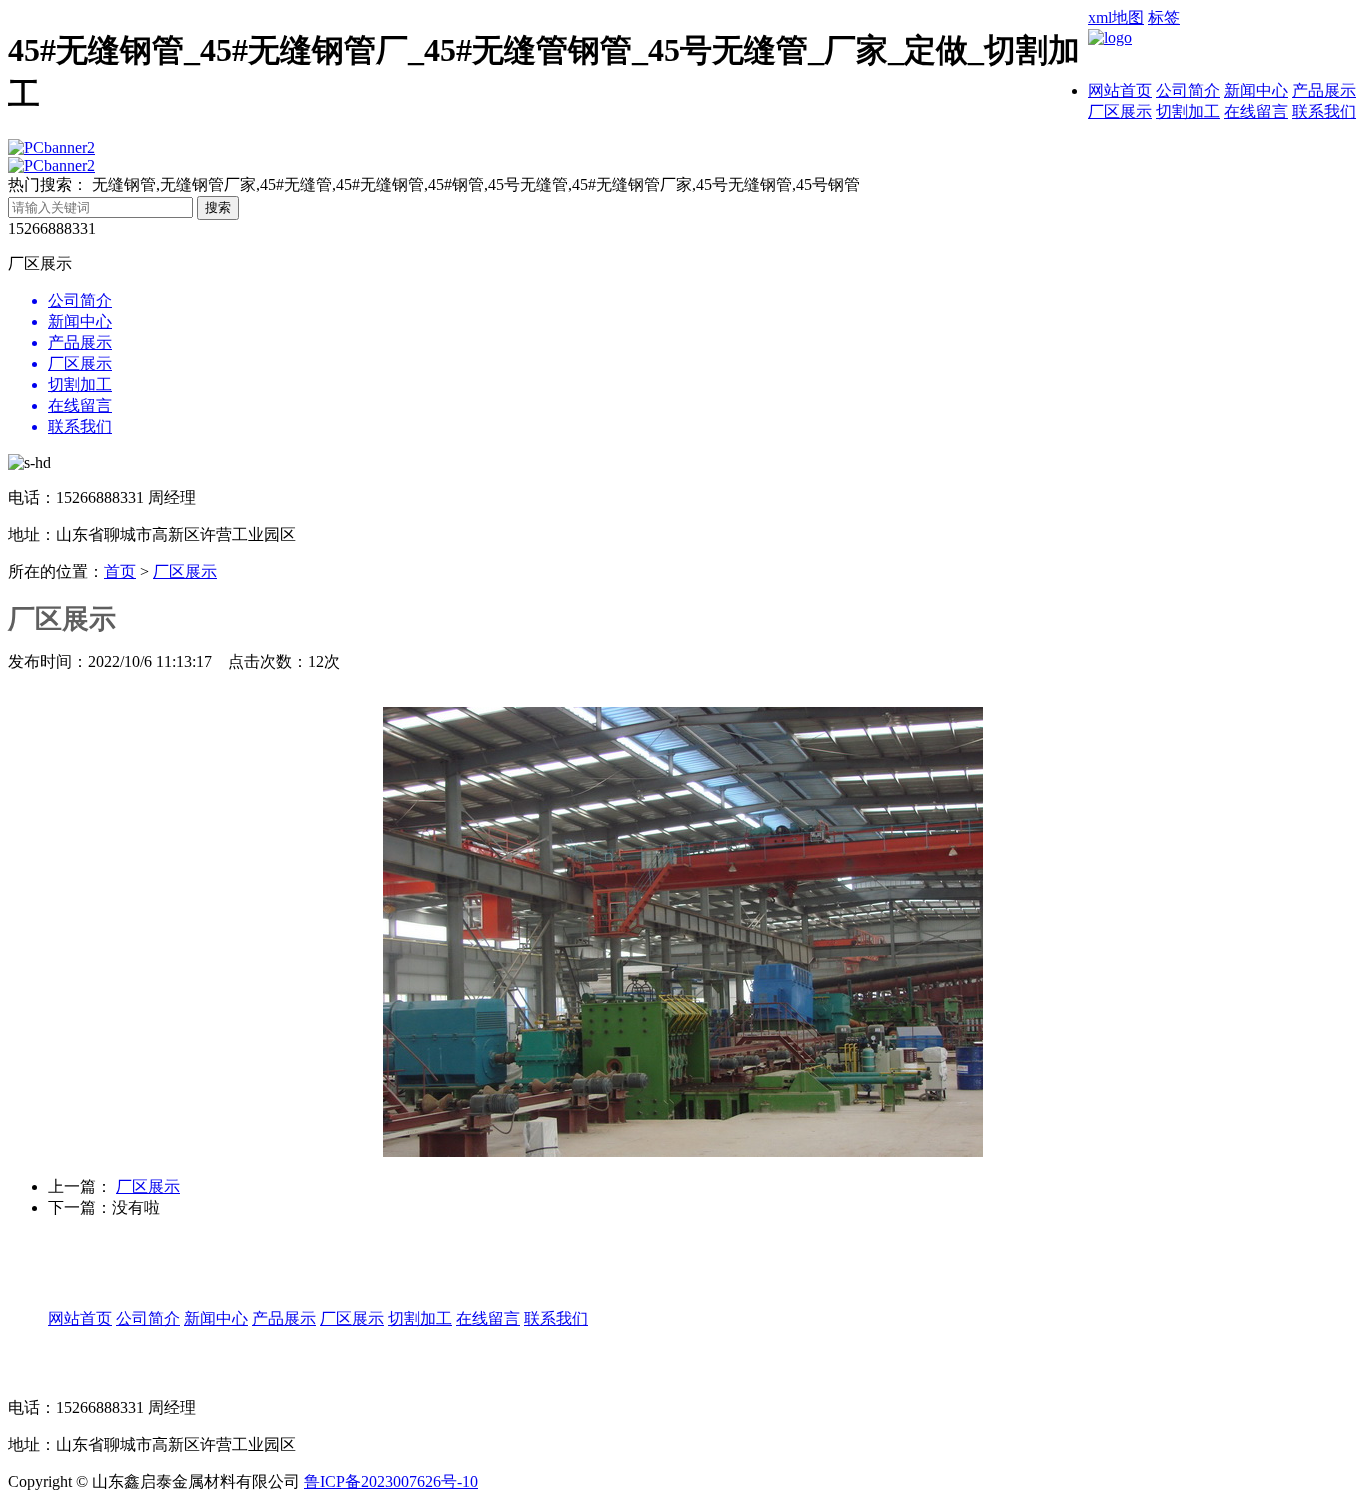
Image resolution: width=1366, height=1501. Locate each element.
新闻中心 (1256, 90)
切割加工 (1188, 111)
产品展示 (1324, 90)
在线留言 (1256, 111)
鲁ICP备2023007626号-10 (391, 1481)
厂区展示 (1120, 111)
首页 (120, 571)
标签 (1164, 17)
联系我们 (1324, 111)
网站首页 (1120, 90)
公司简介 (1188, 90)
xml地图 (1116, 17)
